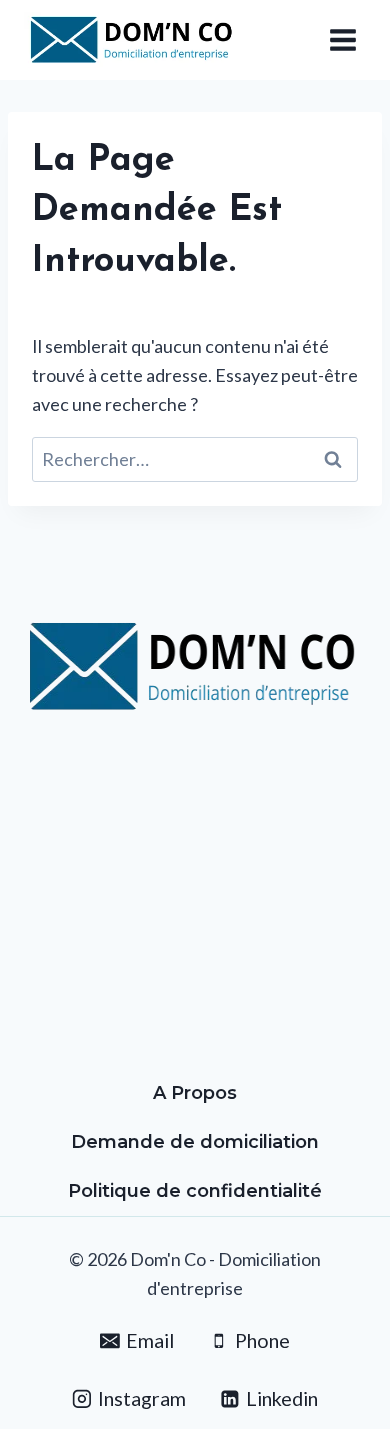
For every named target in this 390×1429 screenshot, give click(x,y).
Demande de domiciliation (195, 1142)
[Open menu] (342, 39)
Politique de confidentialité (195, 1191)
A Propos (195, 1093)
